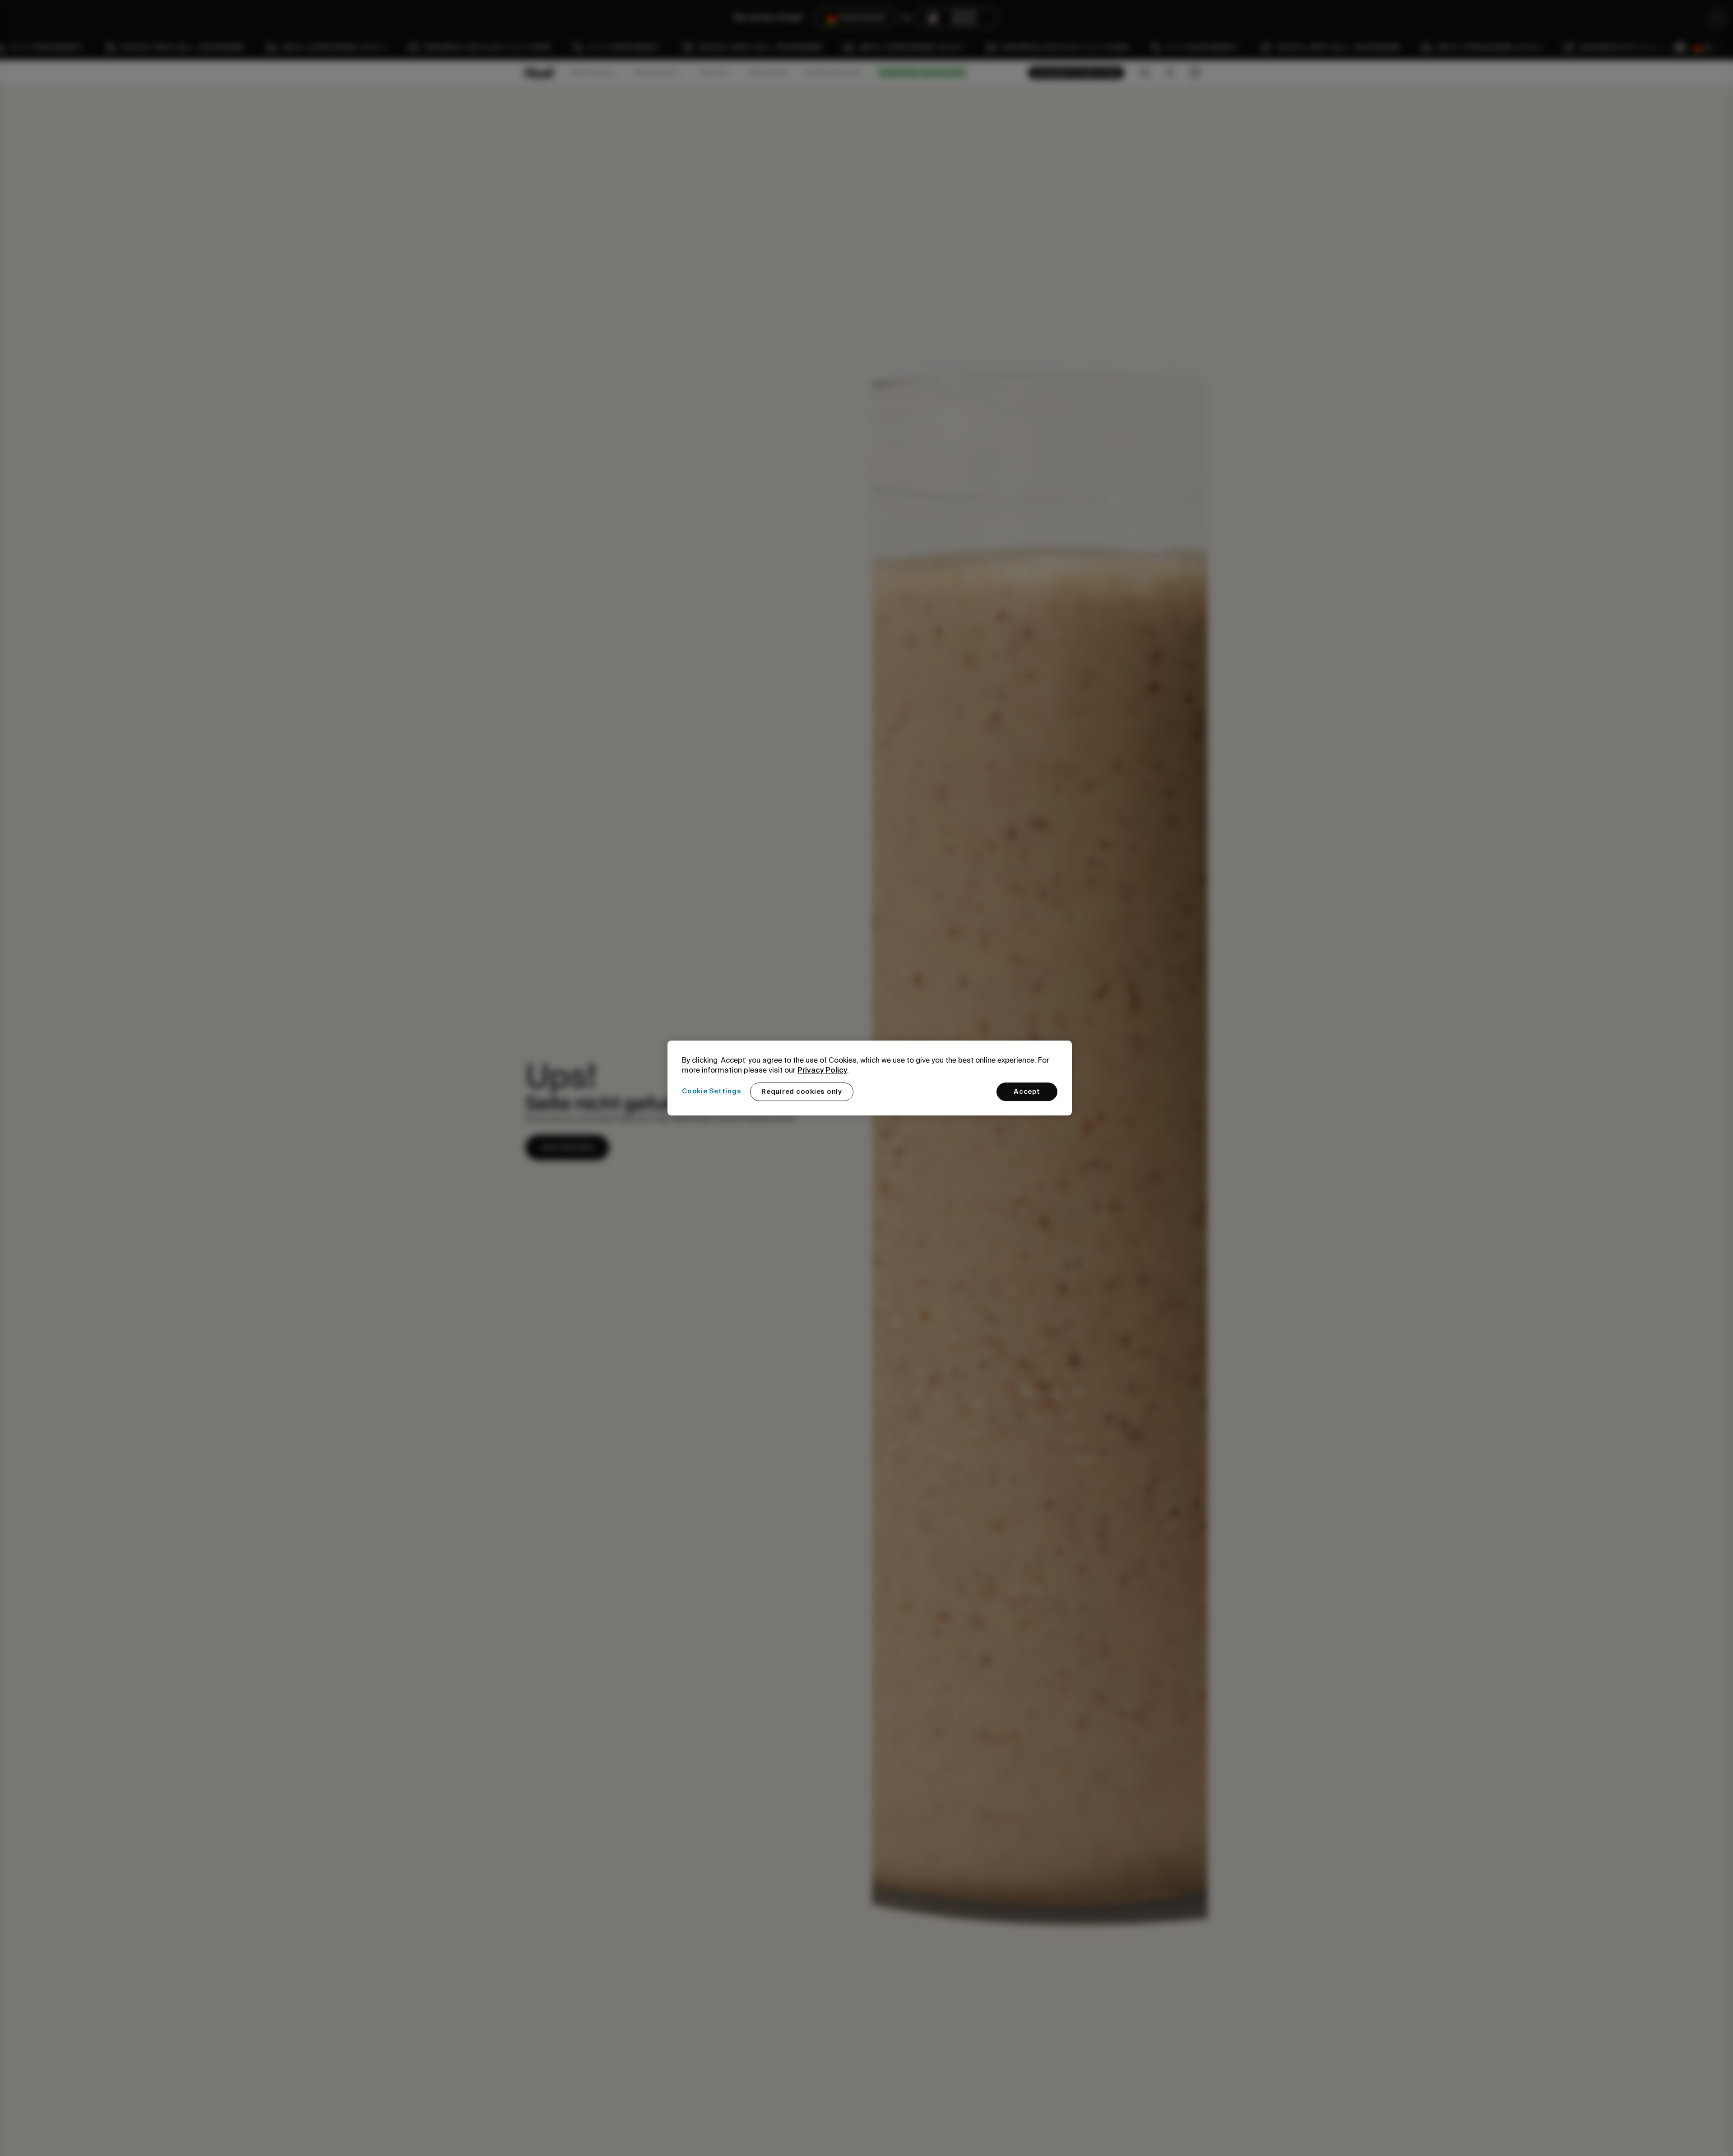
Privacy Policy (822, 1070)
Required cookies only (802, 1092)
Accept (1027, 1092)
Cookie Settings (711, 1091)
